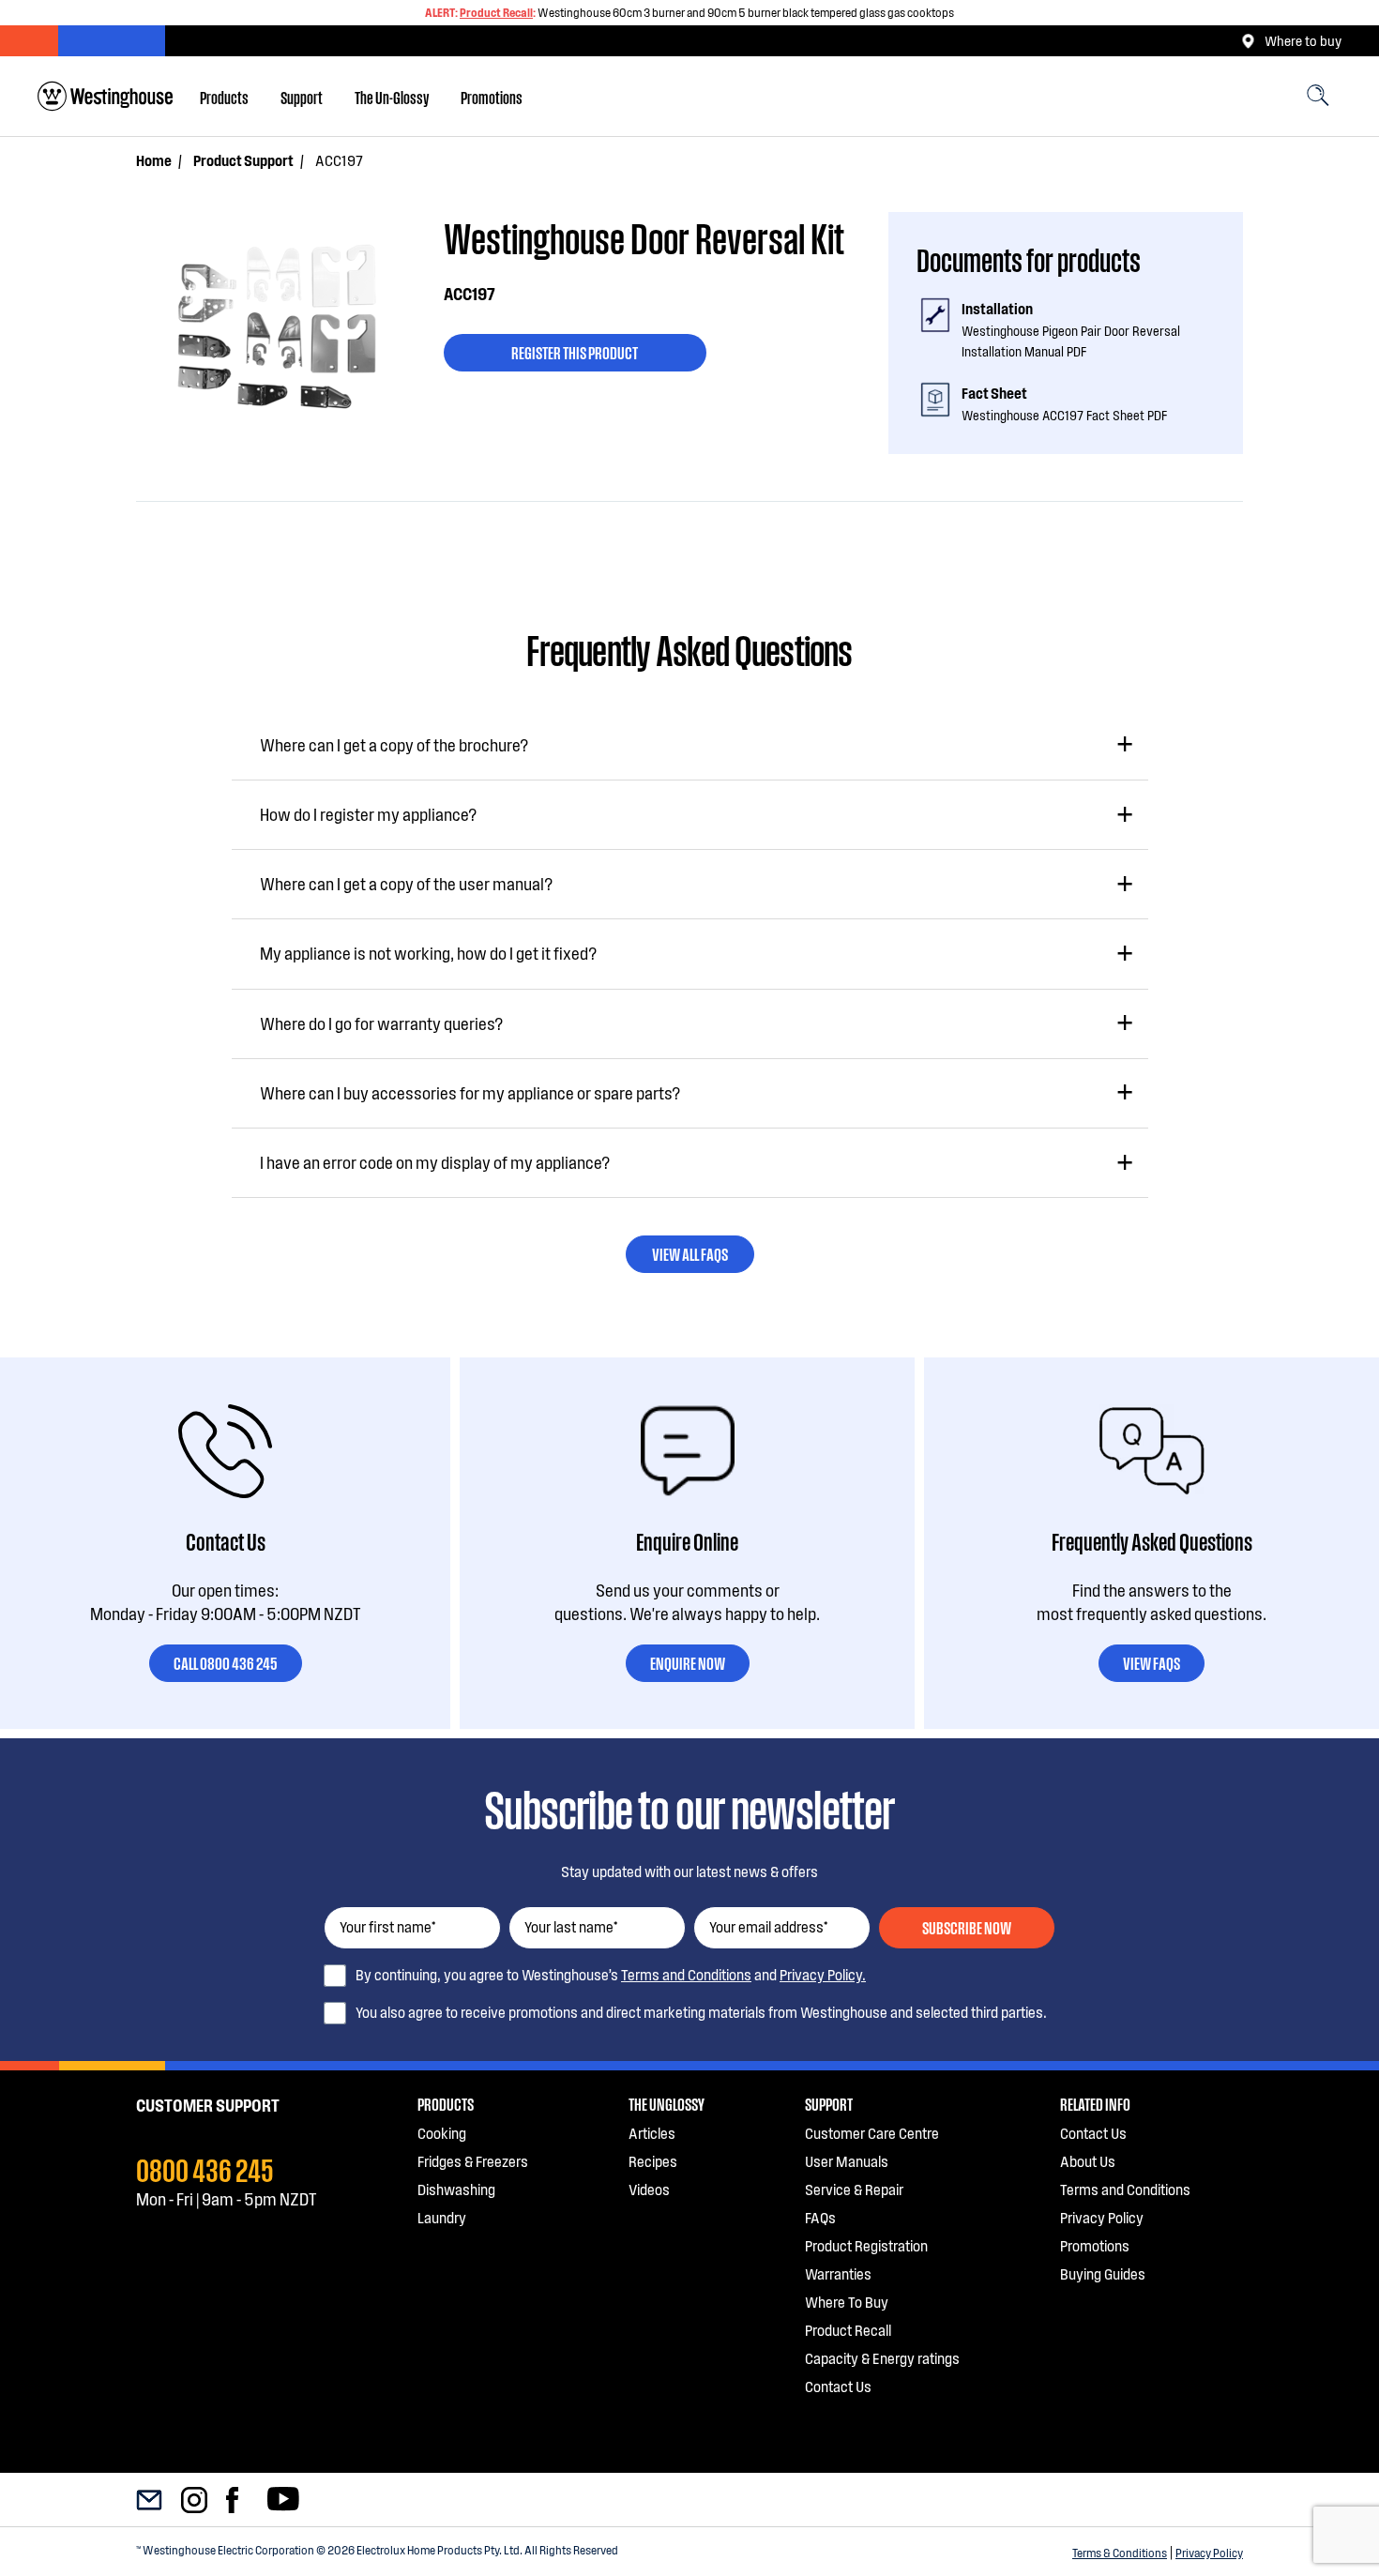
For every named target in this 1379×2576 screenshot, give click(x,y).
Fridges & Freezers (473, 2161)
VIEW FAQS (1152, 1662)
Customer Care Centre (872, 2133)
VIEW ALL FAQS (690, 1253)
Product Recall (496, 12)
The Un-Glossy (392, 97)
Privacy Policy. (823, 1974)
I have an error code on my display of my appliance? (435, 1162)
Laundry (442, 2217)
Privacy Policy (1209, 2553)
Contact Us (838, 2386)
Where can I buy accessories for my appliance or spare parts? (470, 1093)
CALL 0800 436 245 (226, 1662)
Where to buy (1303, 40)
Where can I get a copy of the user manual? (406, 884)
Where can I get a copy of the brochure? (394, 745)
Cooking (442, 2133)
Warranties (838, 2273)
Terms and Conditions (686, 1974)
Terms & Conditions (1120, 2553)
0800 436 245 (205, 2168)
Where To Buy (847, 2302)
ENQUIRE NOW (688, 1662)
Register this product (575, 352)
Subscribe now (967, 1927)
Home (154, 160)
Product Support (243, 160)
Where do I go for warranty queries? (381, 1023)
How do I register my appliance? (368, 814)
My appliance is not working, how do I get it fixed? (428, 953)
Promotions (492, 97)
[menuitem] (224, 97)
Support (302, 97)
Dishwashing (456, 2189)
